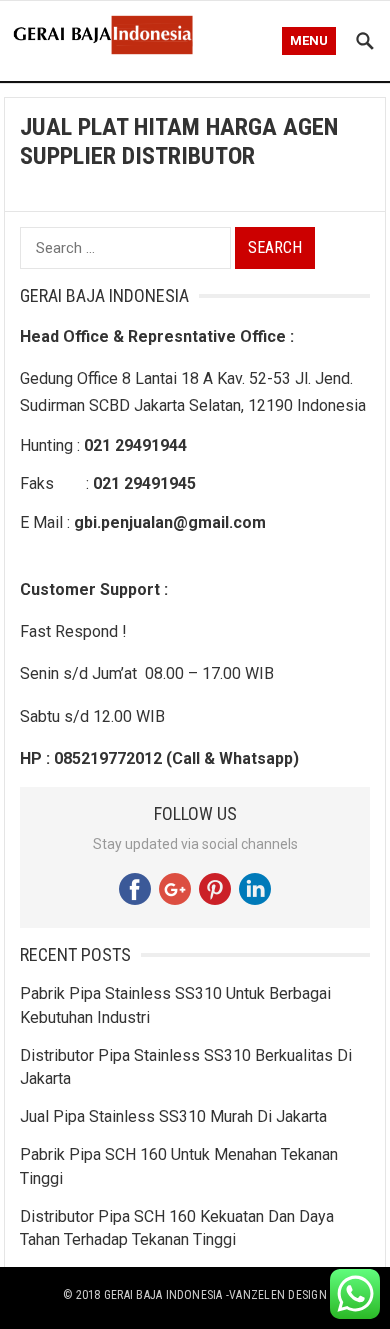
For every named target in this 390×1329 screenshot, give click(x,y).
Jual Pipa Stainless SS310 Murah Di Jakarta (173, 1116)
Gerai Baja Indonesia (163, 1295)
